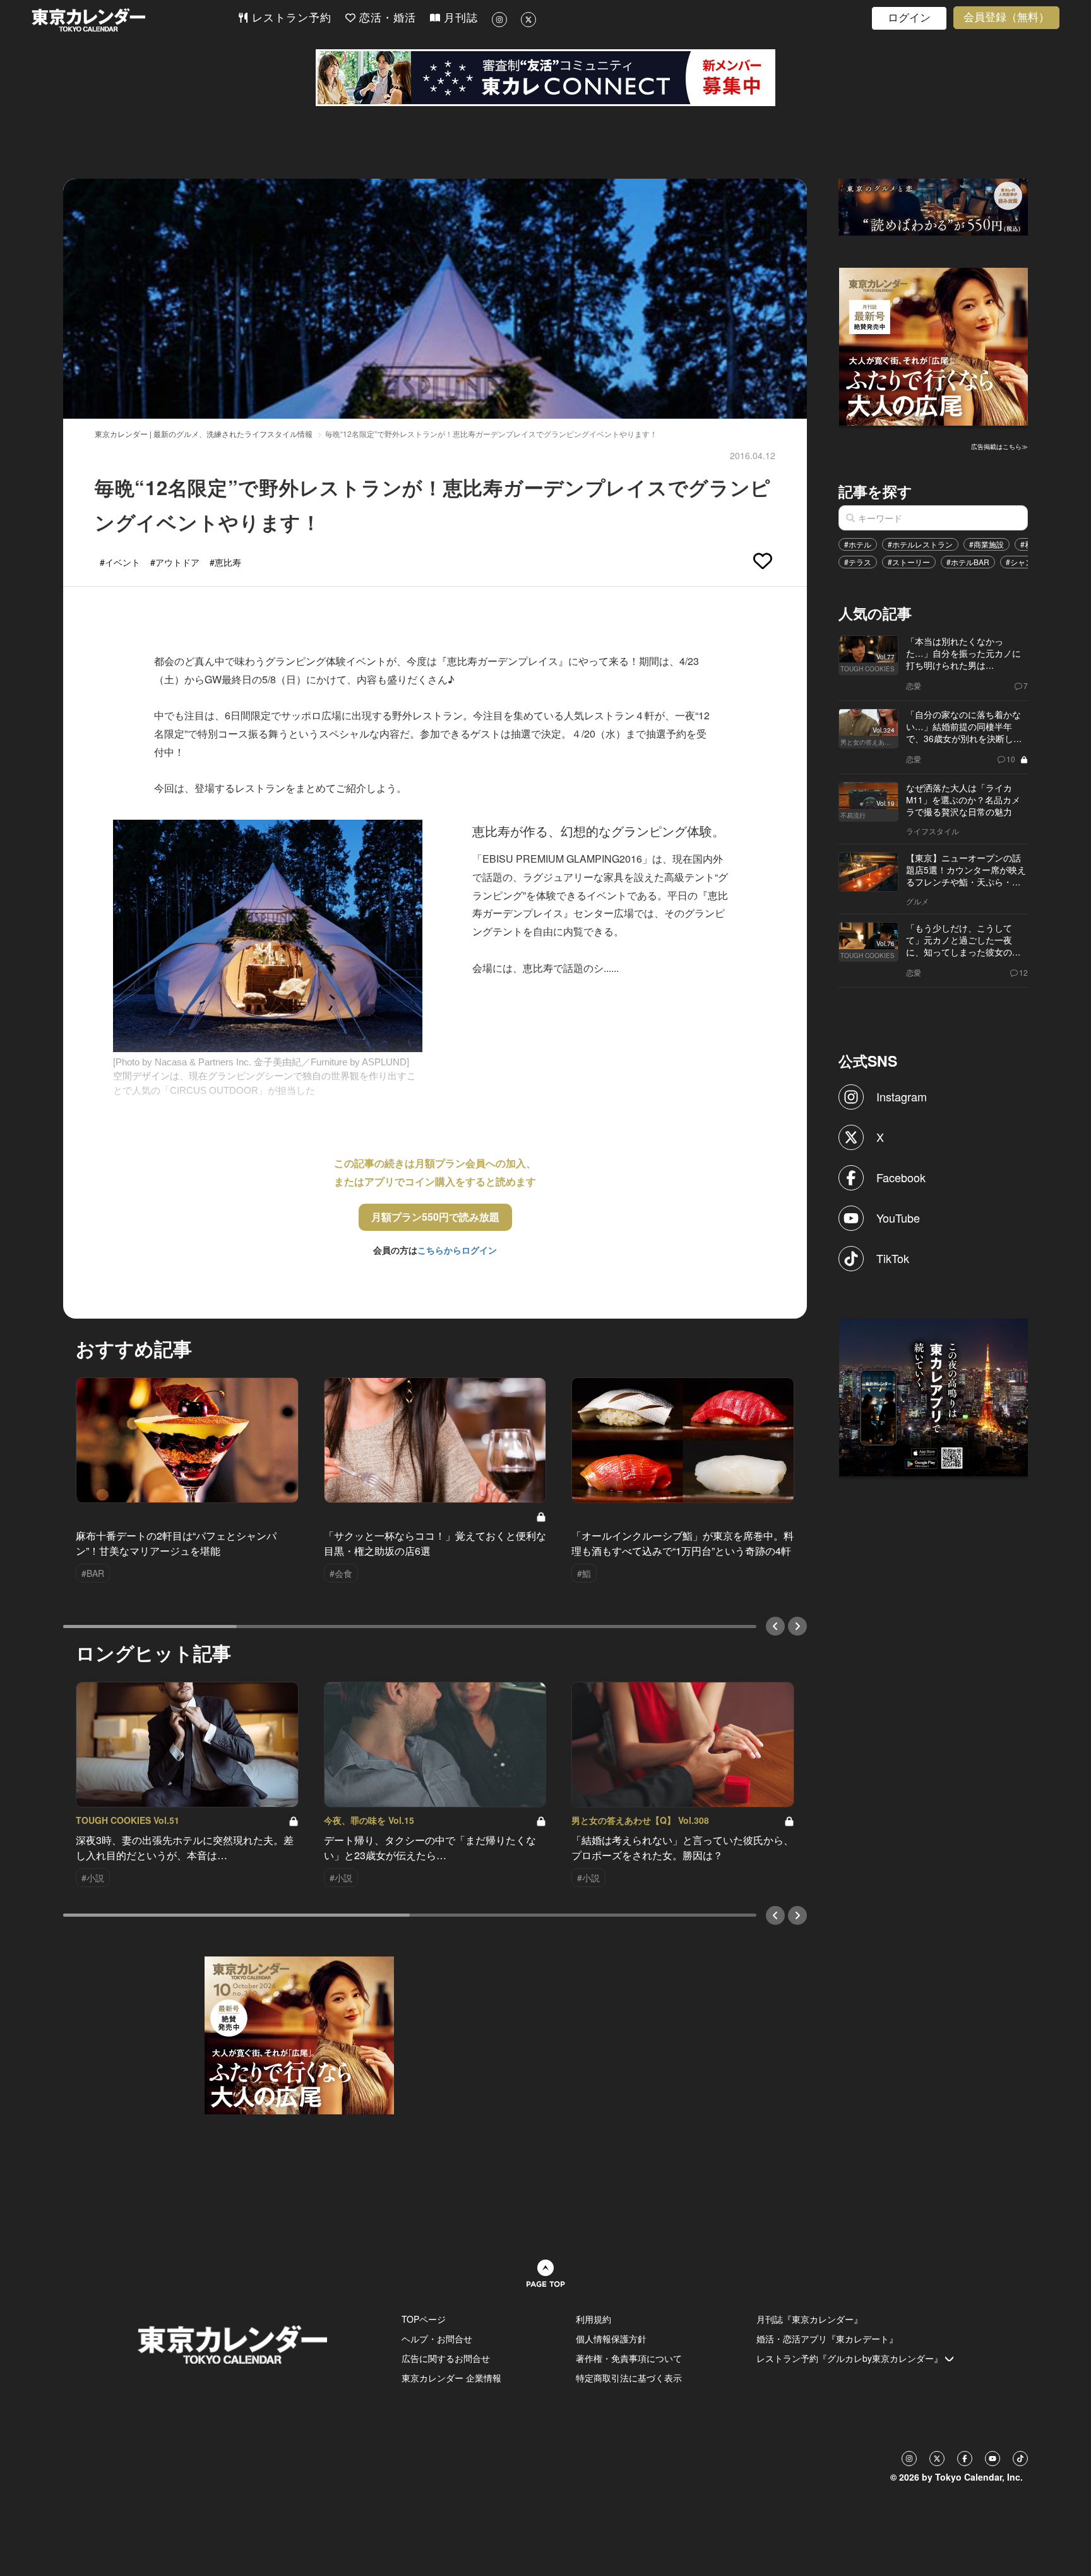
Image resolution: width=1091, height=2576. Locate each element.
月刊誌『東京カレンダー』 (809, 2319)
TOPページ (424, 2319)
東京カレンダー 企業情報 (451, 2378)
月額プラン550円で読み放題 (435, 1217)
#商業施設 (987, 544)
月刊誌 (459, 18)
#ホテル (858, 544)
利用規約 (593, 2319)
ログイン (909, 18)
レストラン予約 (290, 18)
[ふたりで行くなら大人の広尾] (934, 345)
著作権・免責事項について (629, 2358)
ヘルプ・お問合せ (437, 2339)
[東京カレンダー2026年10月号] (299, 2034)
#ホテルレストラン (920, 544)
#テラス (858, 562)
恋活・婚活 (386, 18)
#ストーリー (909, 562)
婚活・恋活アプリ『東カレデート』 (827, 2339)
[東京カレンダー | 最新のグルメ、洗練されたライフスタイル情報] (134, 20)
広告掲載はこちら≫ (999, 446)
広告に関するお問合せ (446, 2358)
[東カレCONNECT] (545, 78)
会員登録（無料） (1006, 17)
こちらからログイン (457, 1250)
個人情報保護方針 (611, 2339)
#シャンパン (1027, 562)
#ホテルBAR (968, 562)
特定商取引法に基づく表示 (629, 2378)
